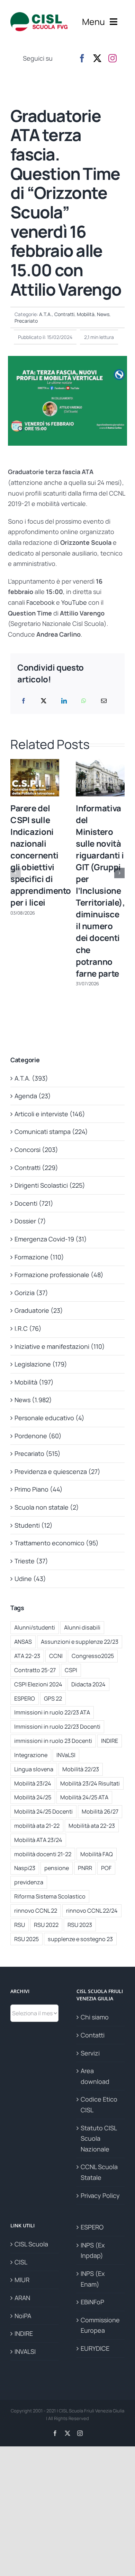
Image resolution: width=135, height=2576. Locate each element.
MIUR (22, 2280)
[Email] (104, 701)
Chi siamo (95, 2017)
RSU (20, 1925)
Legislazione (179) (41, 1364)
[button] (16, 873)
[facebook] (82, 58)
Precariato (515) (38, 1453)
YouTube (74, 602)
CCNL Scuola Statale (99, 2172)
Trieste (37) (31, 1561)
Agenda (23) (33, 1096)
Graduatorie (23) (39, 1310)
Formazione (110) (39, 1257)
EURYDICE (95, 2348)
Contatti (93, 2035)
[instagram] (112, 58)
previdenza (29, 1882)
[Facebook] (24, 701)
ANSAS (23, 1642)
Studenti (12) (34, 1525)
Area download (95, 2076)
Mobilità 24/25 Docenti (43, 1811)
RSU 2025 (26, 1939)
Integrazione (31, 1755)
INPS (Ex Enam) (93, 2279)
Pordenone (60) (38, 1436)
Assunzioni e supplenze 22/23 (80, 1642)
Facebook (40, 602)
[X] (44, 701)
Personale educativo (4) (49, 1418)
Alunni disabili (82, 1627)
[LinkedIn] (64, 701)
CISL (21, 2262)
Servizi (90, 2053)
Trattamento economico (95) (57, 1543)
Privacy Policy (100, 2195)
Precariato (26, 321)
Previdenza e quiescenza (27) (57, 1472)
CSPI (71, 1670)
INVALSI (25, 2351)
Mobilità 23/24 (33, 1783)
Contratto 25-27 (35, 1670)
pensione (57, 1868)
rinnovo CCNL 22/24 (92, 1911)
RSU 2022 (46, 1925)
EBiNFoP (92, 2302)
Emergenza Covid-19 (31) (51, 1239)
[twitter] (97, 58)
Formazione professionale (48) (59, 1275)
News (103, 314)
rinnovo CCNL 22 (36, 1911)
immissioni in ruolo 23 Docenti (53, 1741)
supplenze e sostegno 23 (80, 1939)
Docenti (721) (34, 1203)
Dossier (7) (30, 1221)
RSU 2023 (80, 1925)
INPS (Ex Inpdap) (93, 2250)
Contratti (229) (36, 1168)
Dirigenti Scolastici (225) (50, 1185)
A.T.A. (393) (31, 1078)
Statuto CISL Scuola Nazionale (99, 2138)
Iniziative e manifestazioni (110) (60, 1346)
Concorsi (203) (36, 1150)
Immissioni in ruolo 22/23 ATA (52, 1712)
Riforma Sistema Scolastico (50, 1896)
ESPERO (25, 1699)
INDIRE (110, 1741)
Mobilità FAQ (97, 1854)
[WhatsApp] (84, 701)
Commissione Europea (100, 2325)
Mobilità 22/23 (81, 1769)
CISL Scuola (31, 2244)
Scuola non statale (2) (47, 1507)
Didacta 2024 (88, 1684)
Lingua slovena (34, 1769)
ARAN (22, 2298)
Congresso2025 (93, 1656)
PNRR (85, 1868)
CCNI (56, 1656)
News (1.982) (33, 1400)
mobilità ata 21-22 (37, 1826)
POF (106, 1868)
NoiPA (23, 2316)
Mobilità (86, 314)
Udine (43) (30, 1579)
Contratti (64, 314)
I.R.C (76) (28, 1328)
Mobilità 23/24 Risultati (90, 1783)
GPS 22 (53, 1699)
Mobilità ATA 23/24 (38, 1840)
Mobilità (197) (34, 1382)
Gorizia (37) (31, 1293)
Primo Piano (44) (39, 1489)
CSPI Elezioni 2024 (38, 1684)
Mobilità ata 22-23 (92, 1826)
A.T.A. (46, 314)
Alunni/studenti (35, 1627)
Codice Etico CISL (99, 2105)
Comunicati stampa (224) (51, 1132)
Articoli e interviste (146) (50, 1114)
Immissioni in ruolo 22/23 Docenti (57, 1727)
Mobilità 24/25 (33, 1797)
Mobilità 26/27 (100, 1811)
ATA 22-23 (27, 1656)
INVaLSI (66, 1755)
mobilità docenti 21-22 (43, 1854)
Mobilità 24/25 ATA (84, 1797)
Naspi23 (25, 1868)
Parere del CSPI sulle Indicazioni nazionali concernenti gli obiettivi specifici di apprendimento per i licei (41, 855)
